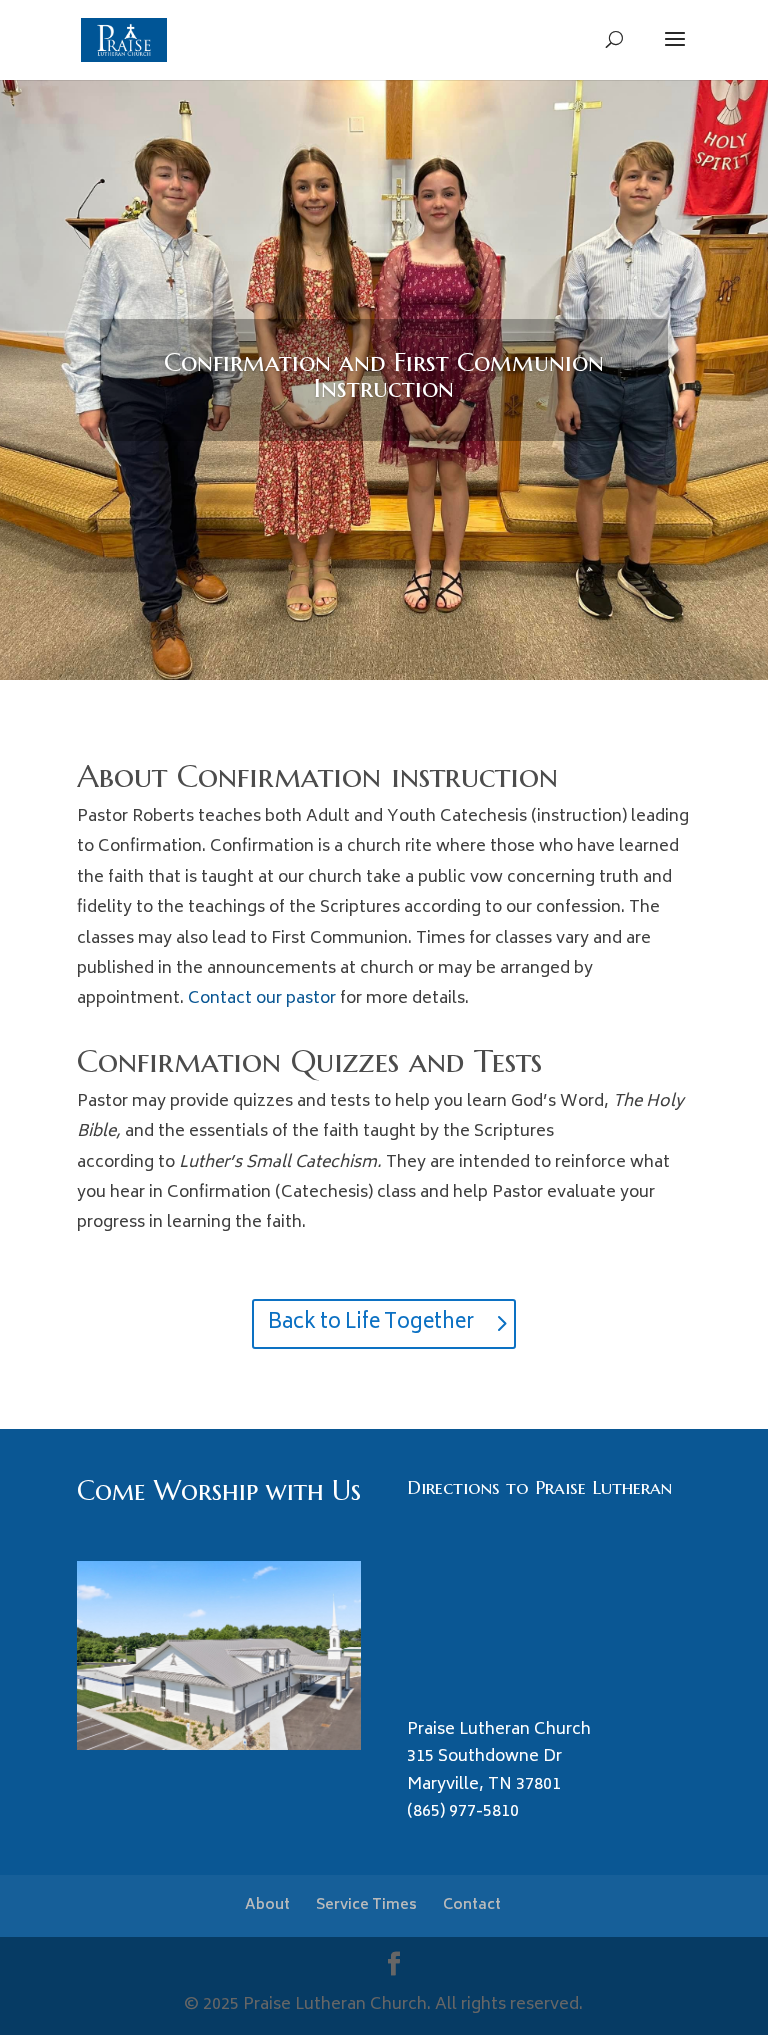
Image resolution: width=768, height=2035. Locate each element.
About (267, 1905)
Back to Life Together (371, 1323)
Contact (472, 1905)
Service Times (366, 1905)
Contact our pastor (262, 999)
